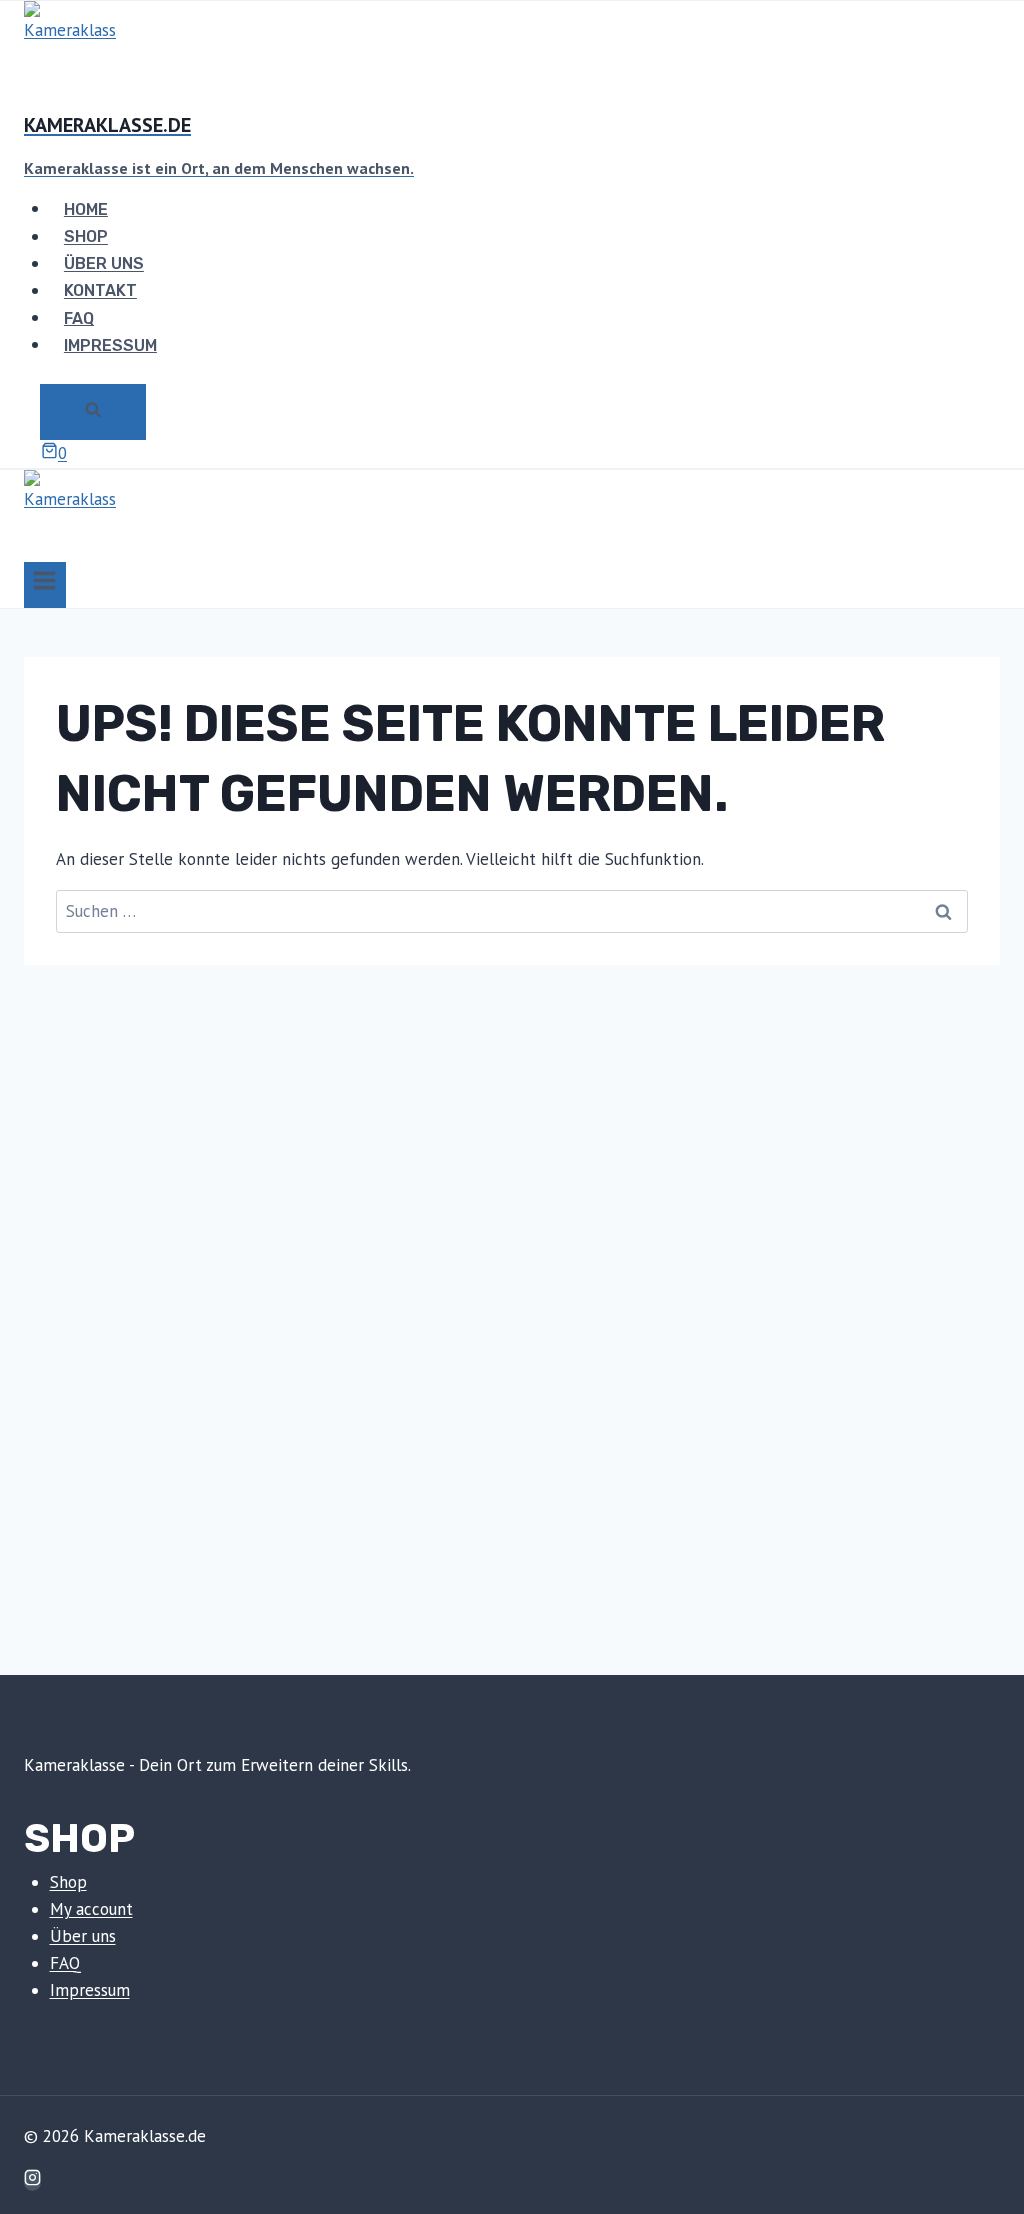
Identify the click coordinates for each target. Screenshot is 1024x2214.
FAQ (79, 317)
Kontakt (100, 290)
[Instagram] (32, 2180)
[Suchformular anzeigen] (93, 412)
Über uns (104, 263)
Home (86, 208)
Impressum (110, 344)
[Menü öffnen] (45, 585)
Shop (86, 236)
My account (91, 1909)
